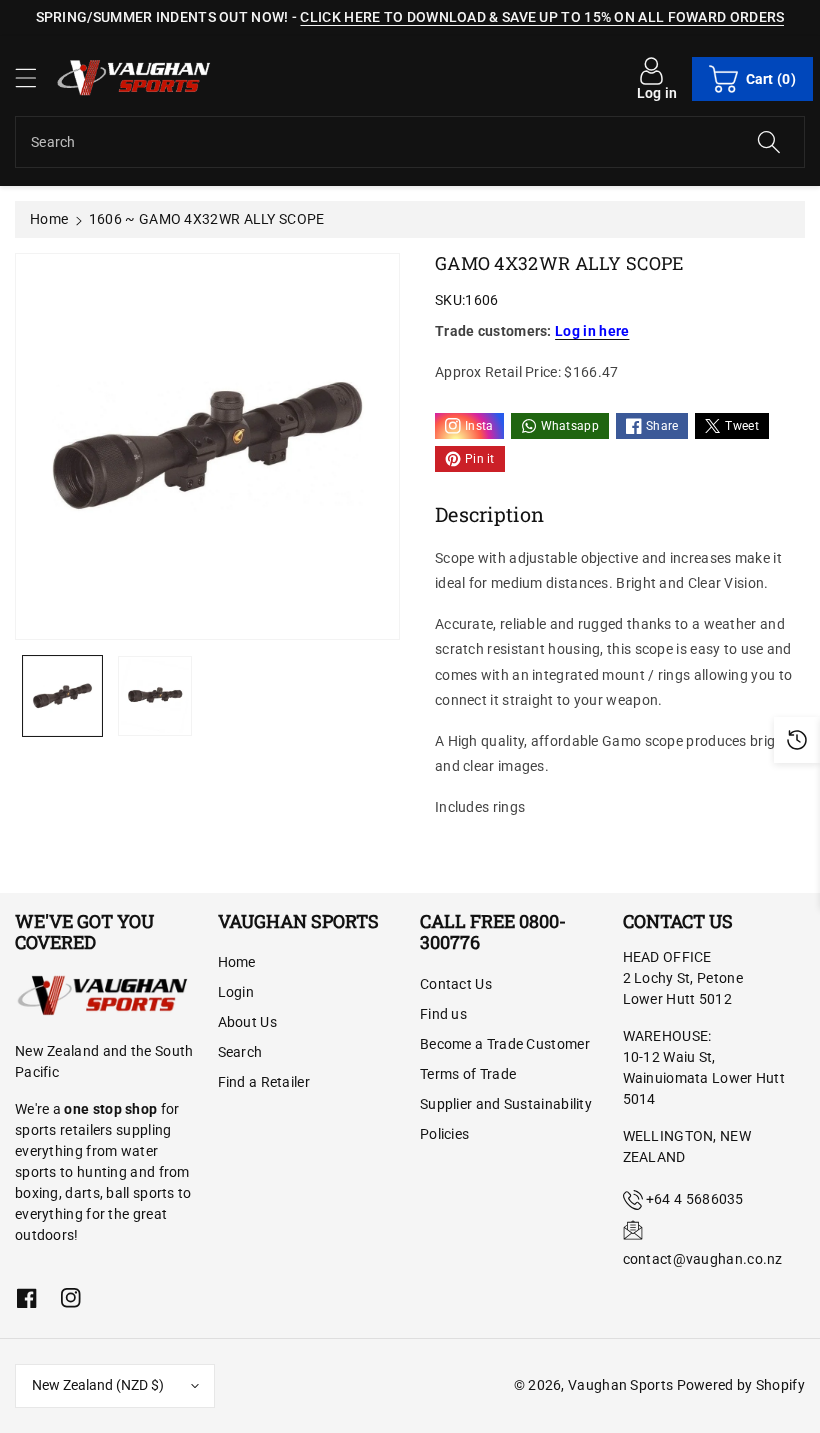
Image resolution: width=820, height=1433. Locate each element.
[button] (35, 77)
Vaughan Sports (620, 1385)
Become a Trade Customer (505, 1044)
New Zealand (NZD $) (98, 1385)
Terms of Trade (468, 1074)
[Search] (769, 142)
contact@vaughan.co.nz (703, 1259)
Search (240, 1052)
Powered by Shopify (741, 1385)
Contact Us (456, 984)
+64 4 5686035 (695, 1199)
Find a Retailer (264, 1082)
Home (49, 219)
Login (236, 992)
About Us (247, 1022)
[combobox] (410, 142)
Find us (443, 1014)
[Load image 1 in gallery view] (62, 695)
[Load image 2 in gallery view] (155, 695)
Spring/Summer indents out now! (162, 17)
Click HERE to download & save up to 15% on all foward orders (542, 17)
